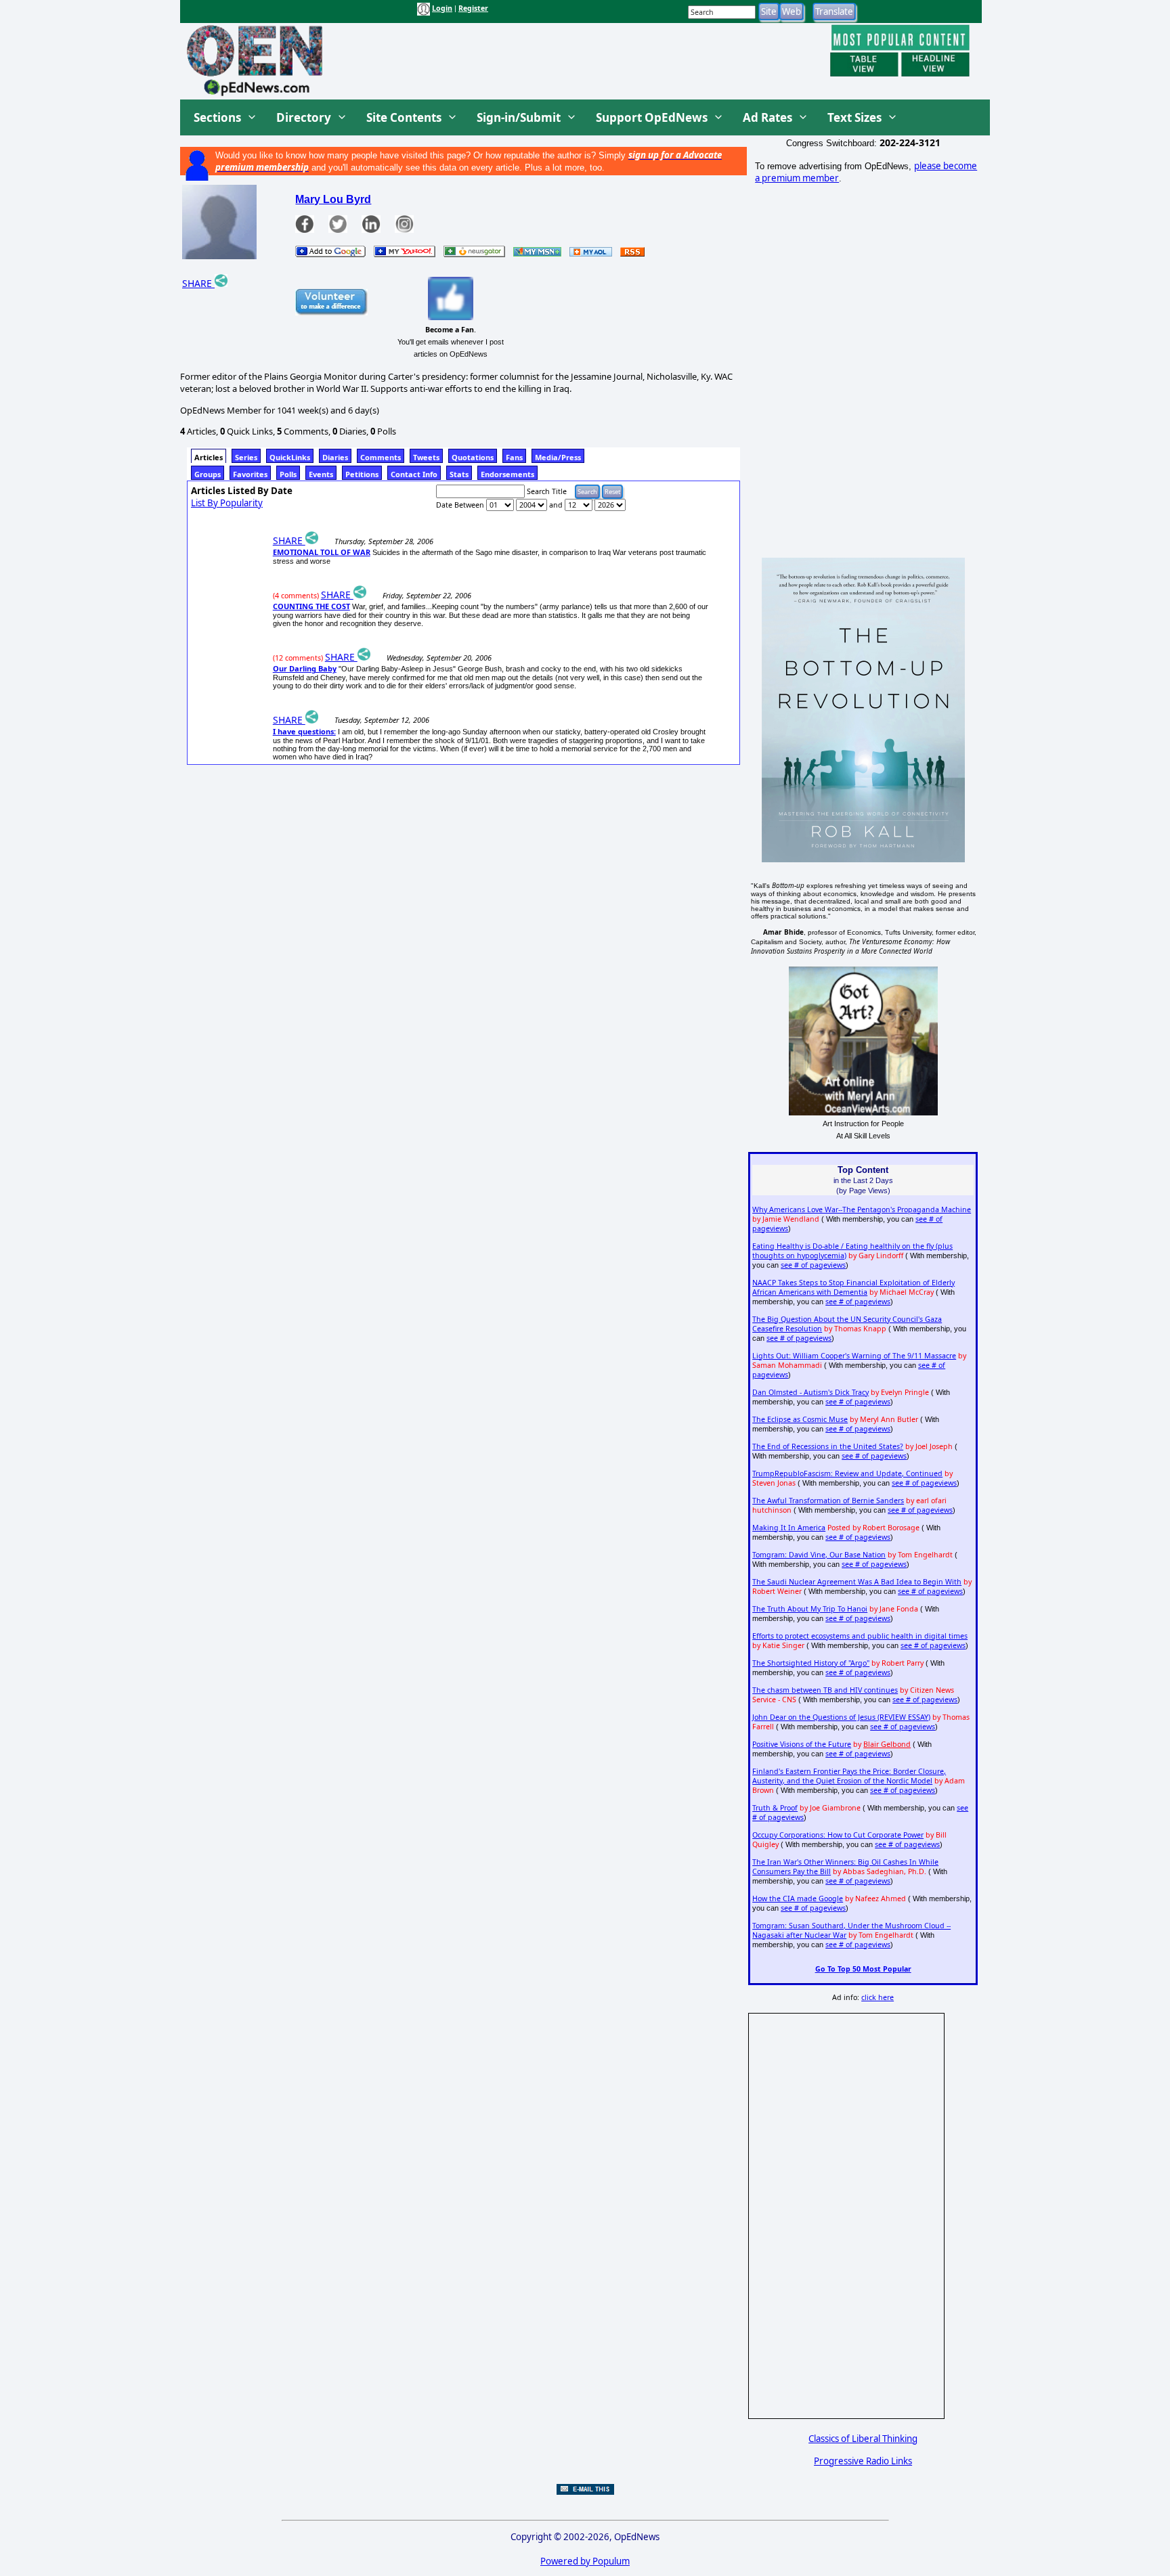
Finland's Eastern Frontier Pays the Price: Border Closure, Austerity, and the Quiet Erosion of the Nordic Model (849, 1776)
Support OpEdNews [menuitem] (652, 117)
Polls (288, 474)
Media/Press (558, 457)
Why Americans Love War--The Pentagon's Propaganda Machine (862, 1209)
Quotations (473, 457)
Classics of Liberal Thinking (863, 2439)
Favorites (250, 474)
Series (246, 457)
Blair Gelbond (887, 1744)
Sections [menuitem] (217, 117)
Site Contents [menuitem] (404, 117)
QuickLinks (290, 457)
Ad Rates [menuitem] (767, 117)
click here (877, 1997)
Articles (209, 457)
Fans (514, 457)
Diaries (335, 457)
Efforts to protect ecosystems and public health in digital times (860, 1636)
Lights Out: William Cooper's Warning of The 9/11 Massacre (854, 1356)
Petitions (362, 474)
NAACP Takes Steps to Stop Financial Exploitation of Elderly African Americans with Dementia (853, 1287)
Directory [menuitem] (304, 117)
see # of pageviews (813, 1265)
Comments (381, 457)
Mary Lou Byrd (333, 199)
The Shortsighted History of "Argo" (811, 1663)
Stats (459, 474)
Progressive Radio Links (863, 2461)
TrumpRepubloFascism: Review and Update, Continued (847, 1473)
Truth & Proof (775, 1808)
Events (321, 474)
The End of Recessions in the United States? (828, 1446)
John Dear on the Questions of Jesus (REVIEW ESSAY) (841, 1717)
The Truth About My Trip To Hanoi (810, 1609)
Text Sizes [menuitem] (854, 117)
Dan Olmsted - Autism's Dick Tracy (810, 1392)
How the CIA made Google (798, 1898)
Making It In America (789, 1528)
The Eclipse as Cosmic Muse (800, 1419)
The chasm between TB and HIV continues (825, 1690)
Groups (208, 474)
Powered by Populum (585, 2561)
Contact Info (414, 474)
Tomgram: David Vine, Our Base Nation (819, 1555)
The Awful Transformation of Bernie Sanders (828, 1501)
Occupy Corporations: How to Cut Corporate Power (838, 1835)
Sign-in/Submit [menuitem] (519, 117)
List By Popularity (227, 503)
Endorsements (507, 474)
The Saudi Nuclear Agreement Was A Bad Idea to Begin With (857, 1582)
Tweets (426, 457)
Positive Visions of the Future (802, 1744)
